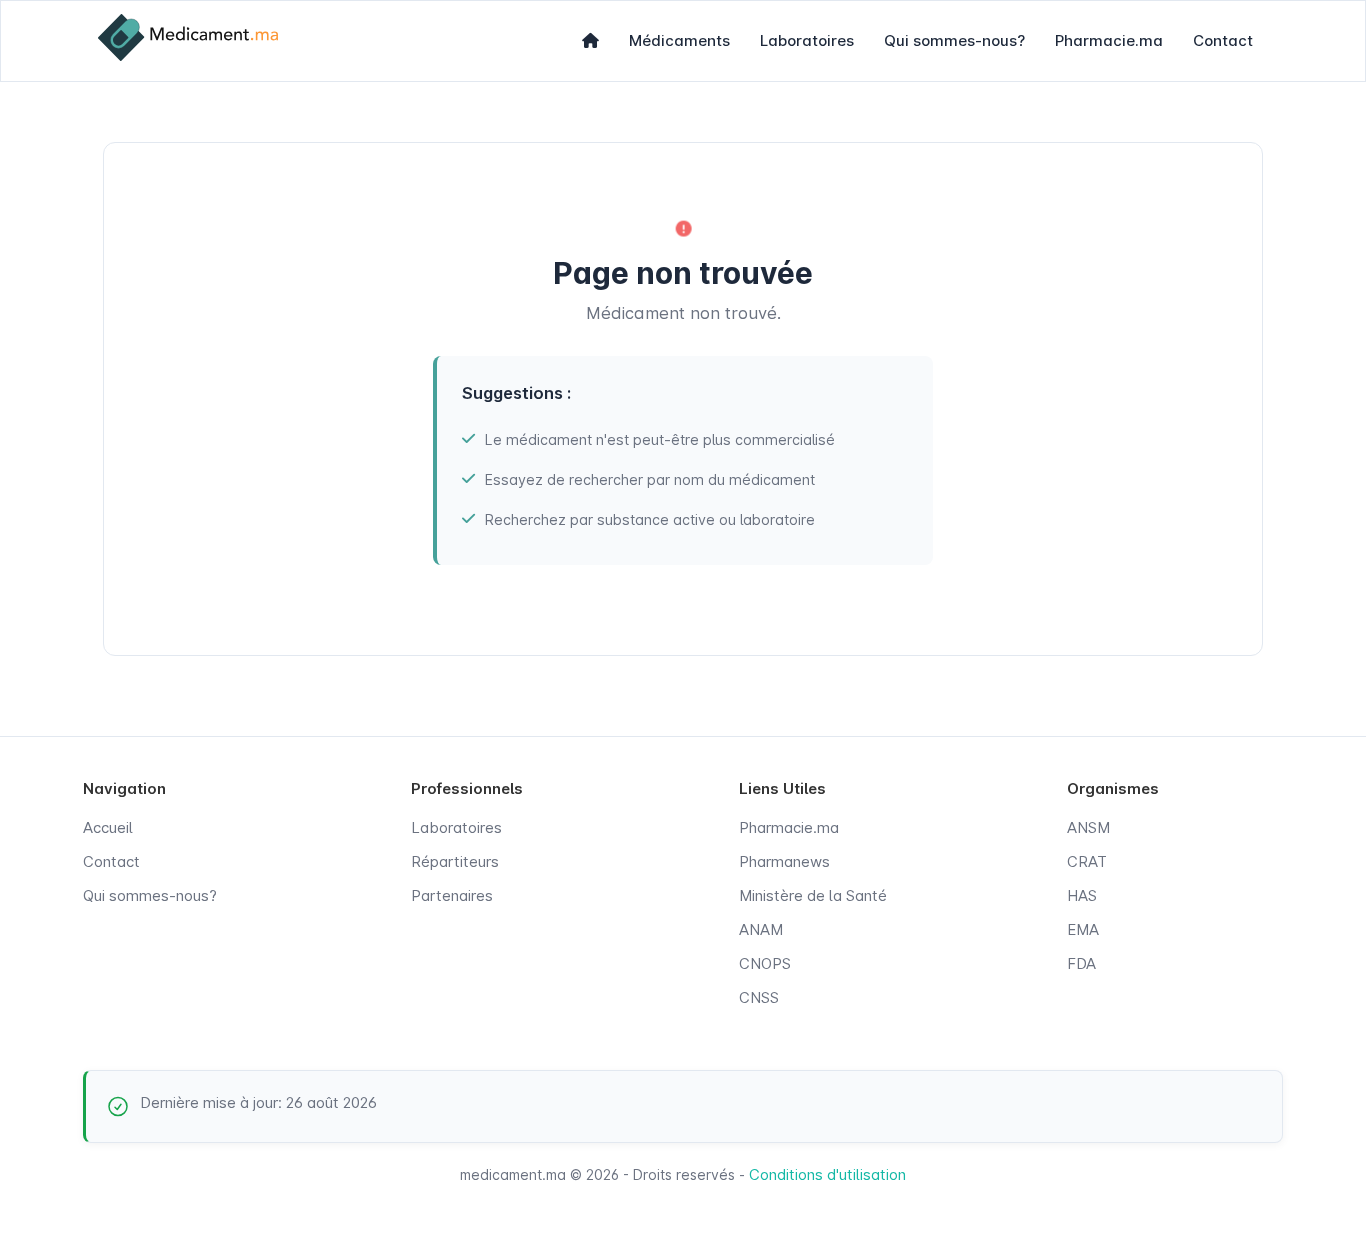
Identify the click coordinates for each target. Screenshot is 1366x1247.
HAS (1082, 895)
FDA (1081, 963)
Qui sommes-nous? (954, 40)
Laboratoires (807, 40)
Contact (1223, 40)
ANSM (1088, 827)
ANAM (761, 929)
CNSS (759, 997)
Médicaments (679, 40)
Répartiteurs (455, 861)
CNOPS (765, 963)
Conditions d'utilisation (827, 1174)
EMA (1083, 929)
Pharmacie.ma (1109, 40)
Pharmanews (784, 861)
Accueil (108, 827)
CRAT (1087, 861)
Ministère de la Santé (813, 895)
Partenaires (452, 895)
